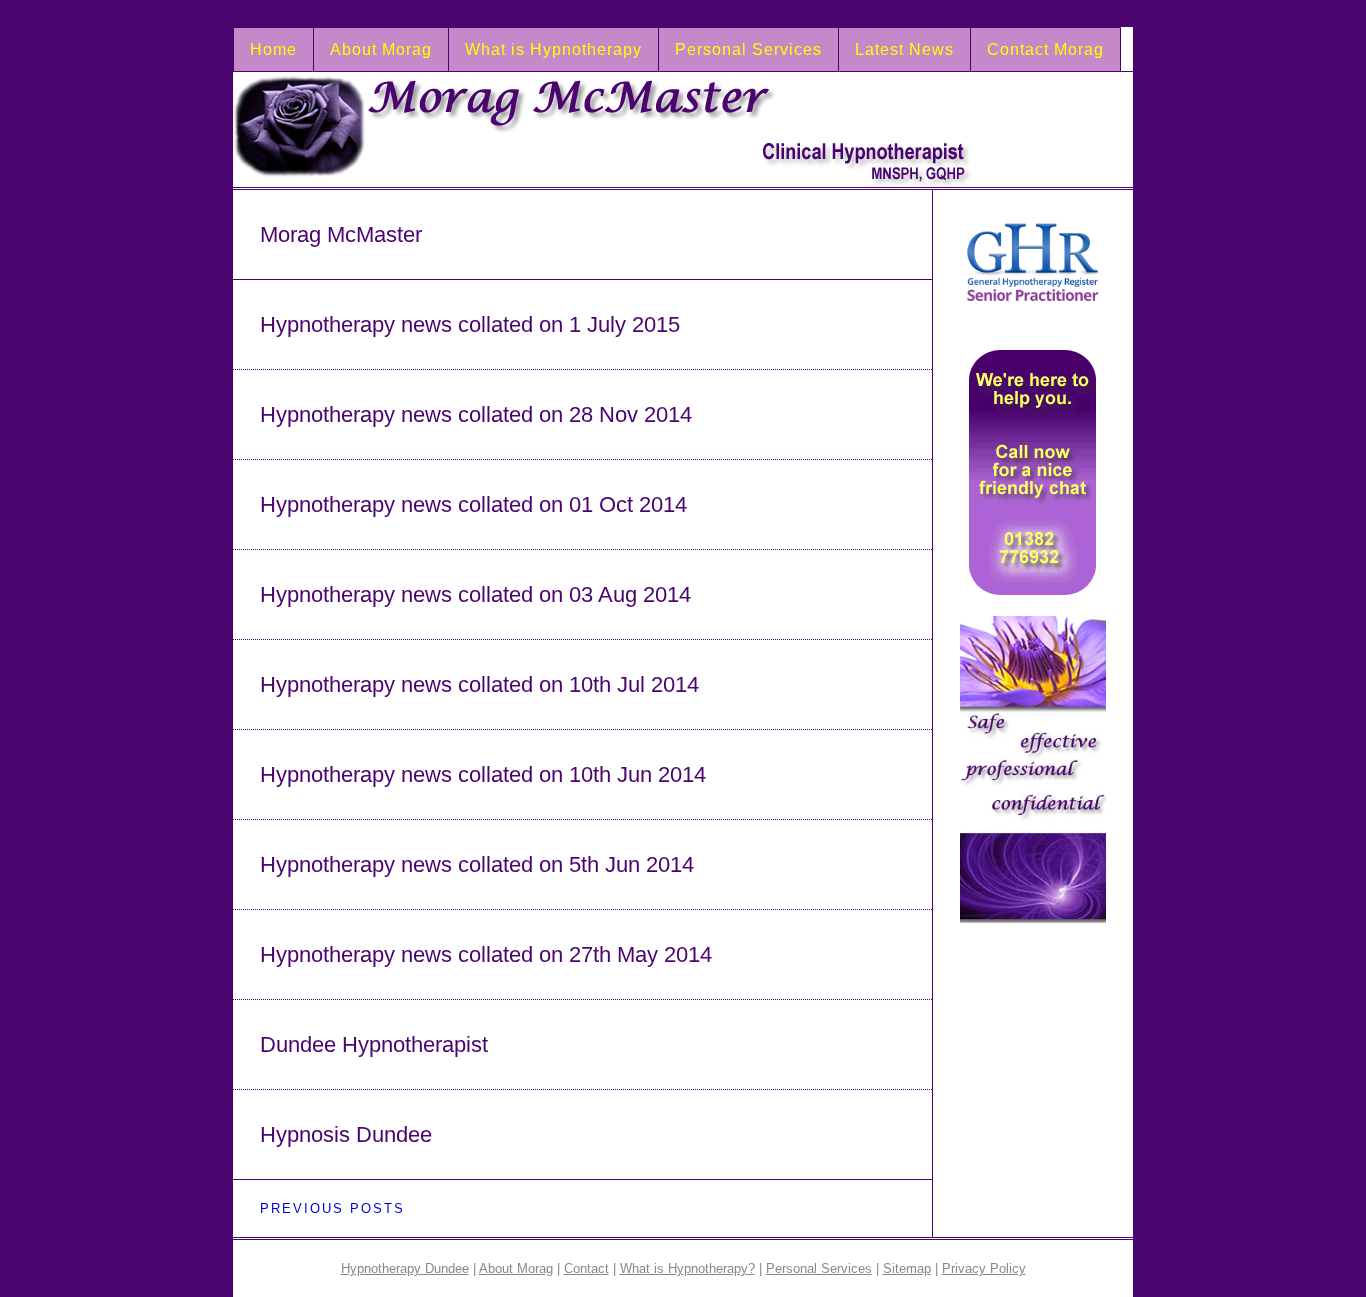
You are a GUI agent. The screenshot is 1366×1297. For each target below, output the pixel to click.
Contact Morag (1045, 49)
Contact (586, 1268)
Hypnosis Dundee (346, 1134)
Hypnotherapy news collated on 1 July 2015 (470, 324)
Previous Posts (332, 1208)
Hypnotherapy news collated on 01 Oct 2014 (473, 504)
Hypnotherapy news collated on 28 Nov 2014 (476, 414)
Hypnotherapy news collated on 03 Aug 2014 (475, 594)
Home (273, 49)
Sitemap (907, 1268)
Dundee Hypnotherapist (374, 1044)
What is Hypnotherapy (553, 49)
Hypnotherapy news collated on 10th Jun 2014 (483, 774)
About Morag (381, 49)
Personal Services (748, 49)
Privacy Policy (984, 1268)
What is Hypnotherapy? (687, 1268)
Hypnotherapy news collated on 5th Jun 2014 (477, 864)
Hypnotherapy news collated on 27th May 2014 (486, 954)
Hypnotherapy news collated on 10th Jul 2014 (479, 684)
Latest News (904, 49)
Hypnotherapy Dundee (405, 1268)
